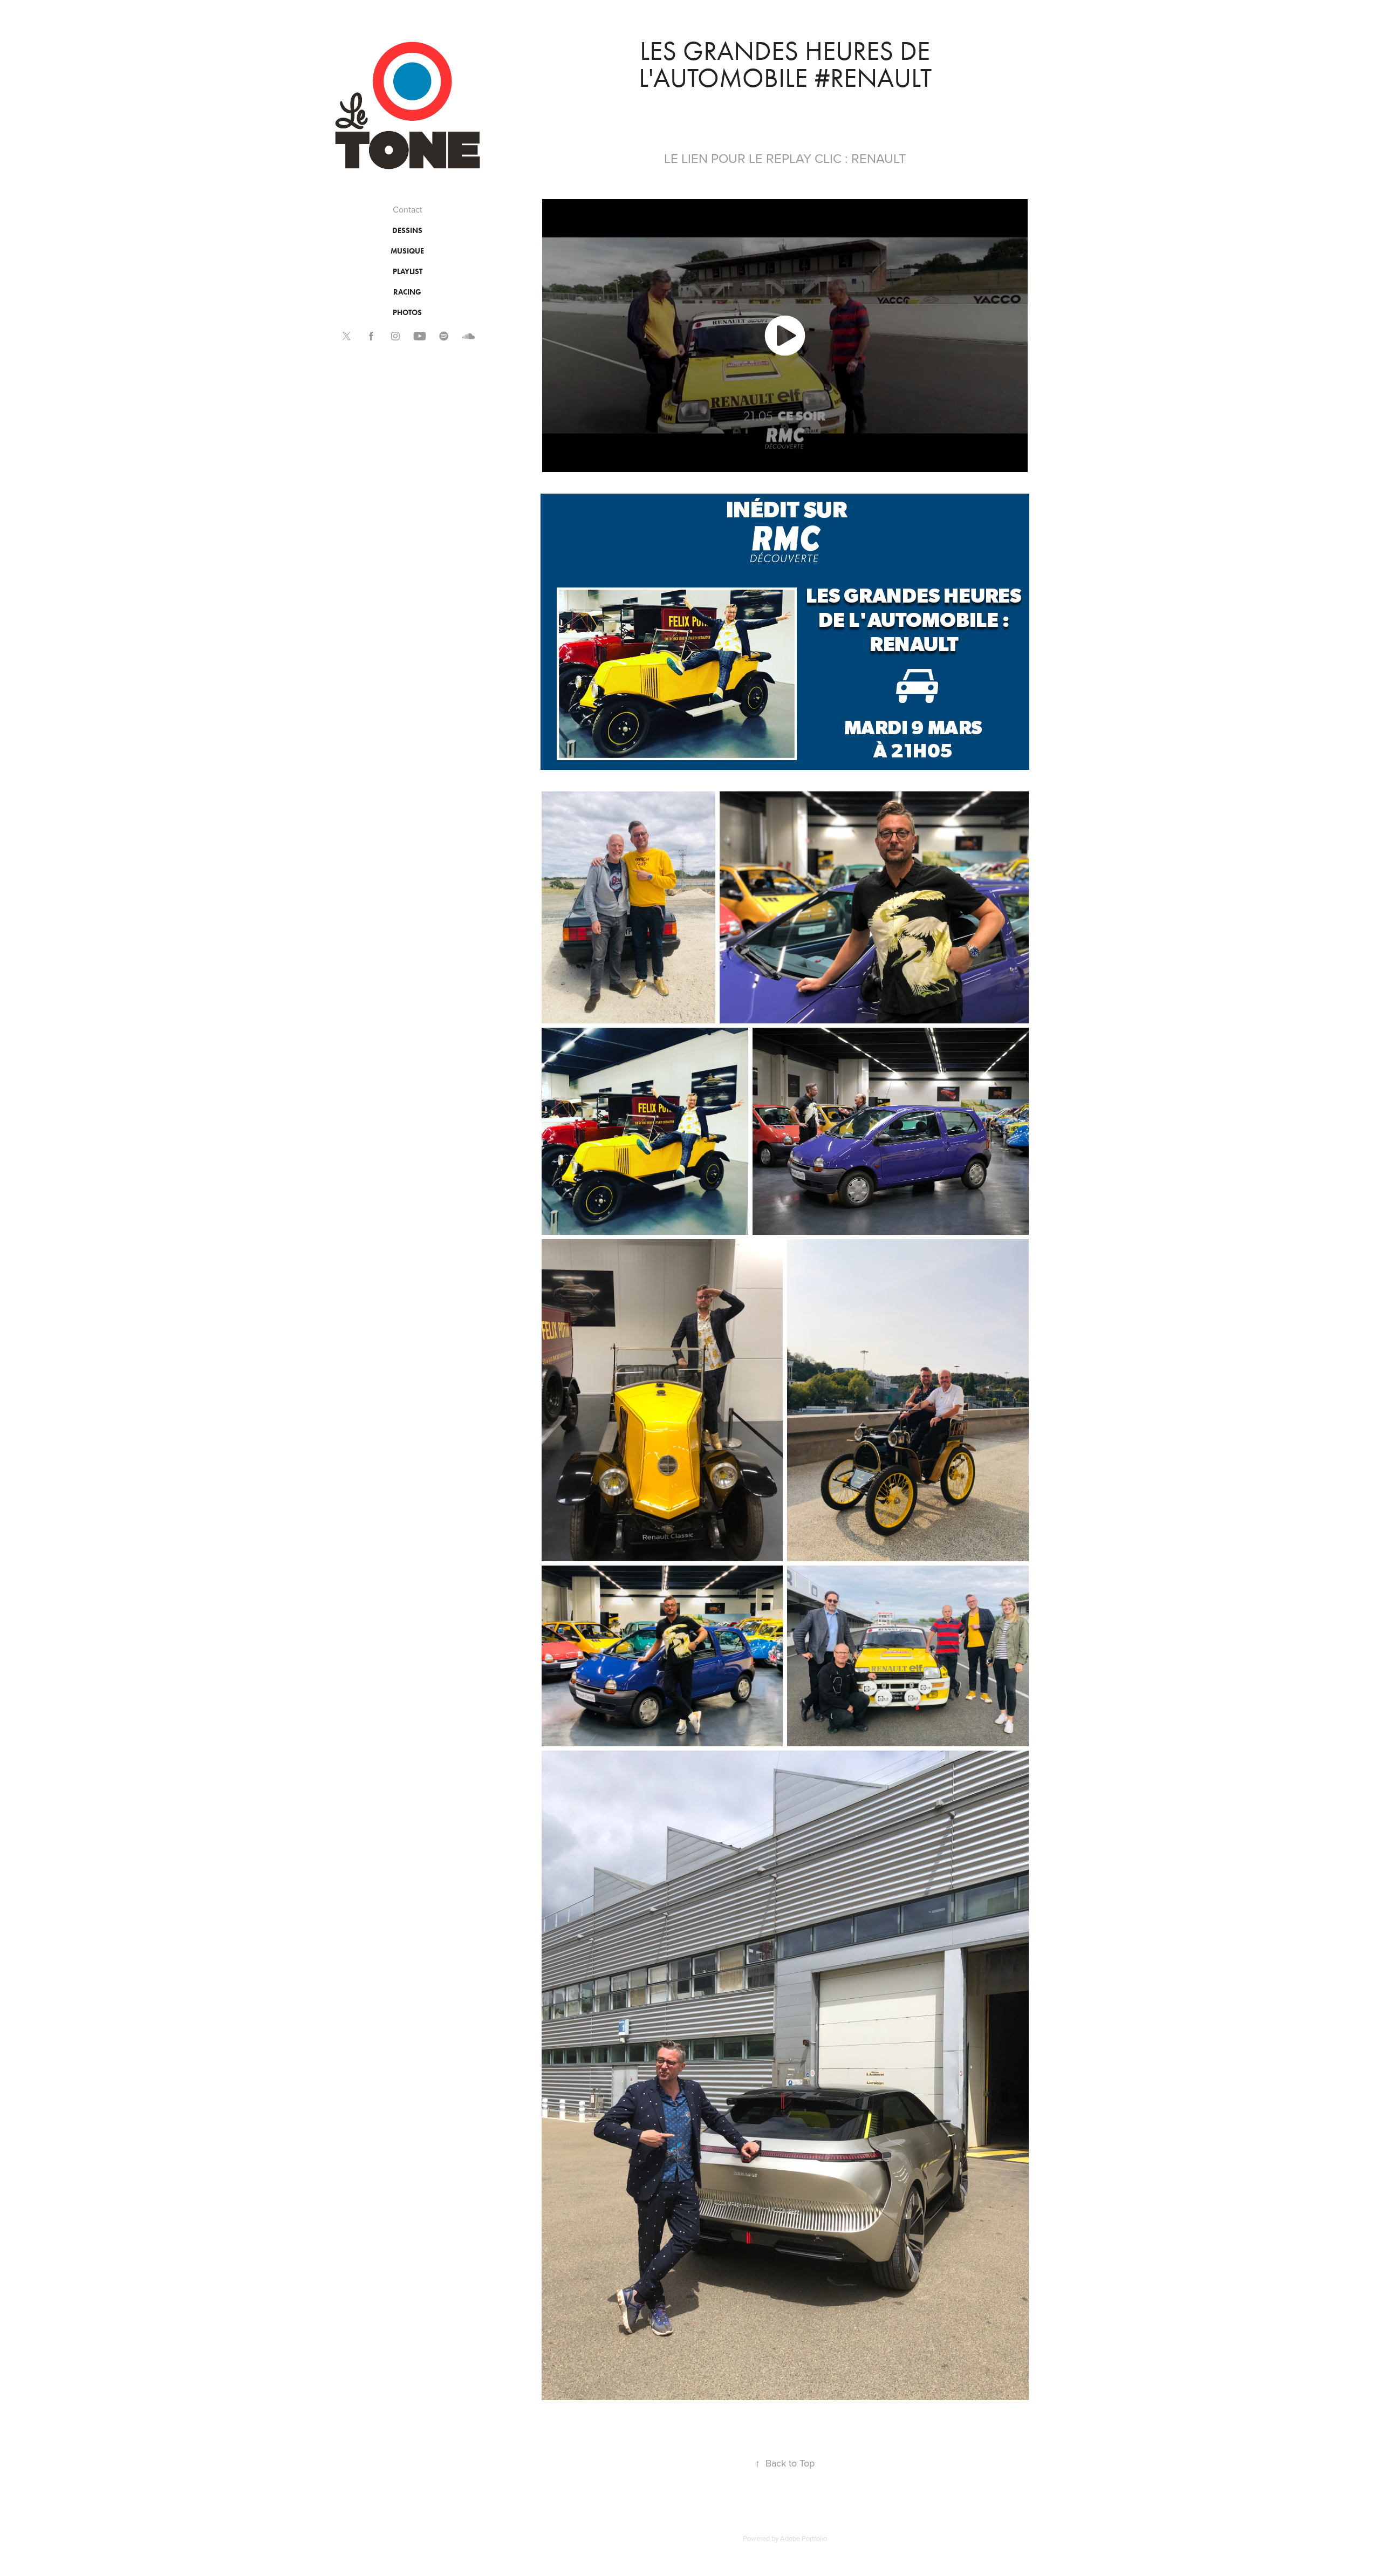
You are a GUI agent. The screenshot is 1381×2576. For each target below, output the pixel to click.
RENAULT (879, 158)
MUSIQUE (407, 251)
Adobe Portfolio (804, 2538)
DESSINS (407, 231)
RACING (407, 292)
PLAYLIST (408, 272)
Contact (408, 209)
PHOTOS (407, 313)
